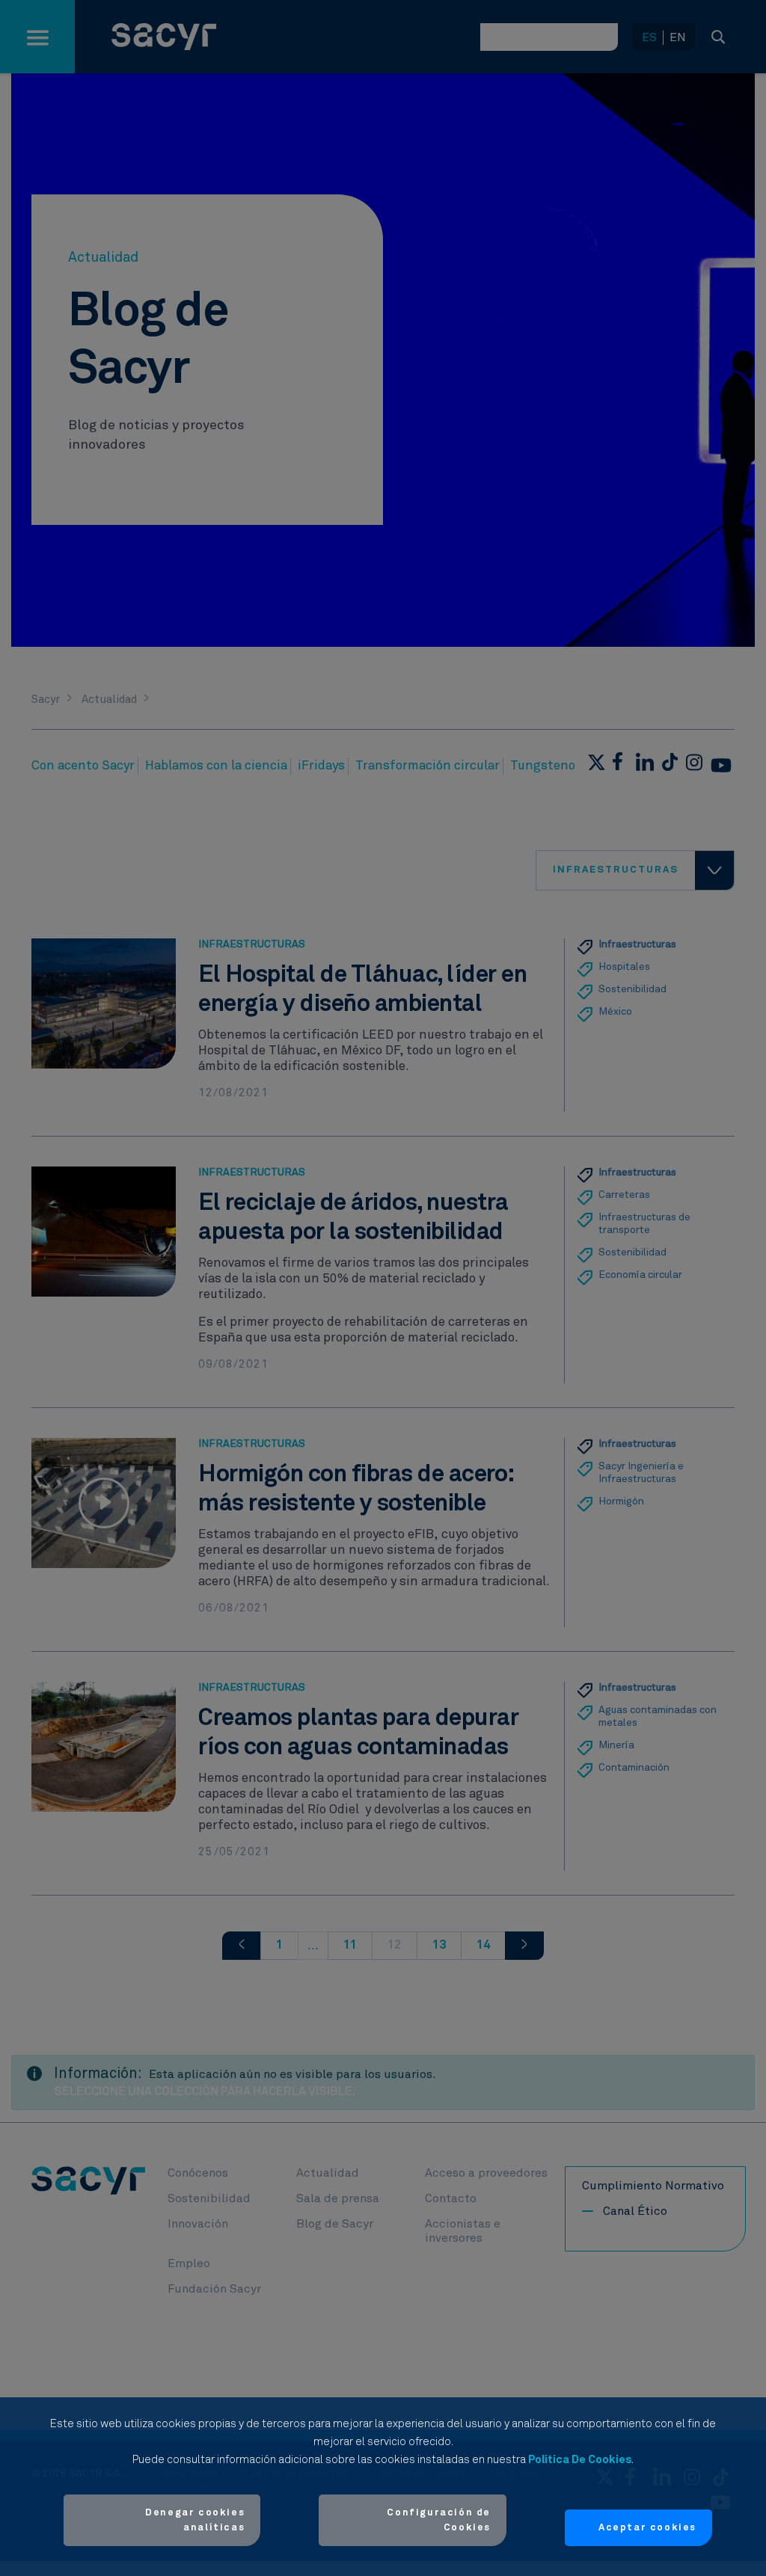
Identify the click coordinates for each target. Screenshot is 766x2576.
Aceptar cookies (647, 2528)
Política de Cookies (580, 2460)
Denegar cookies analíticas (195, 2520)
